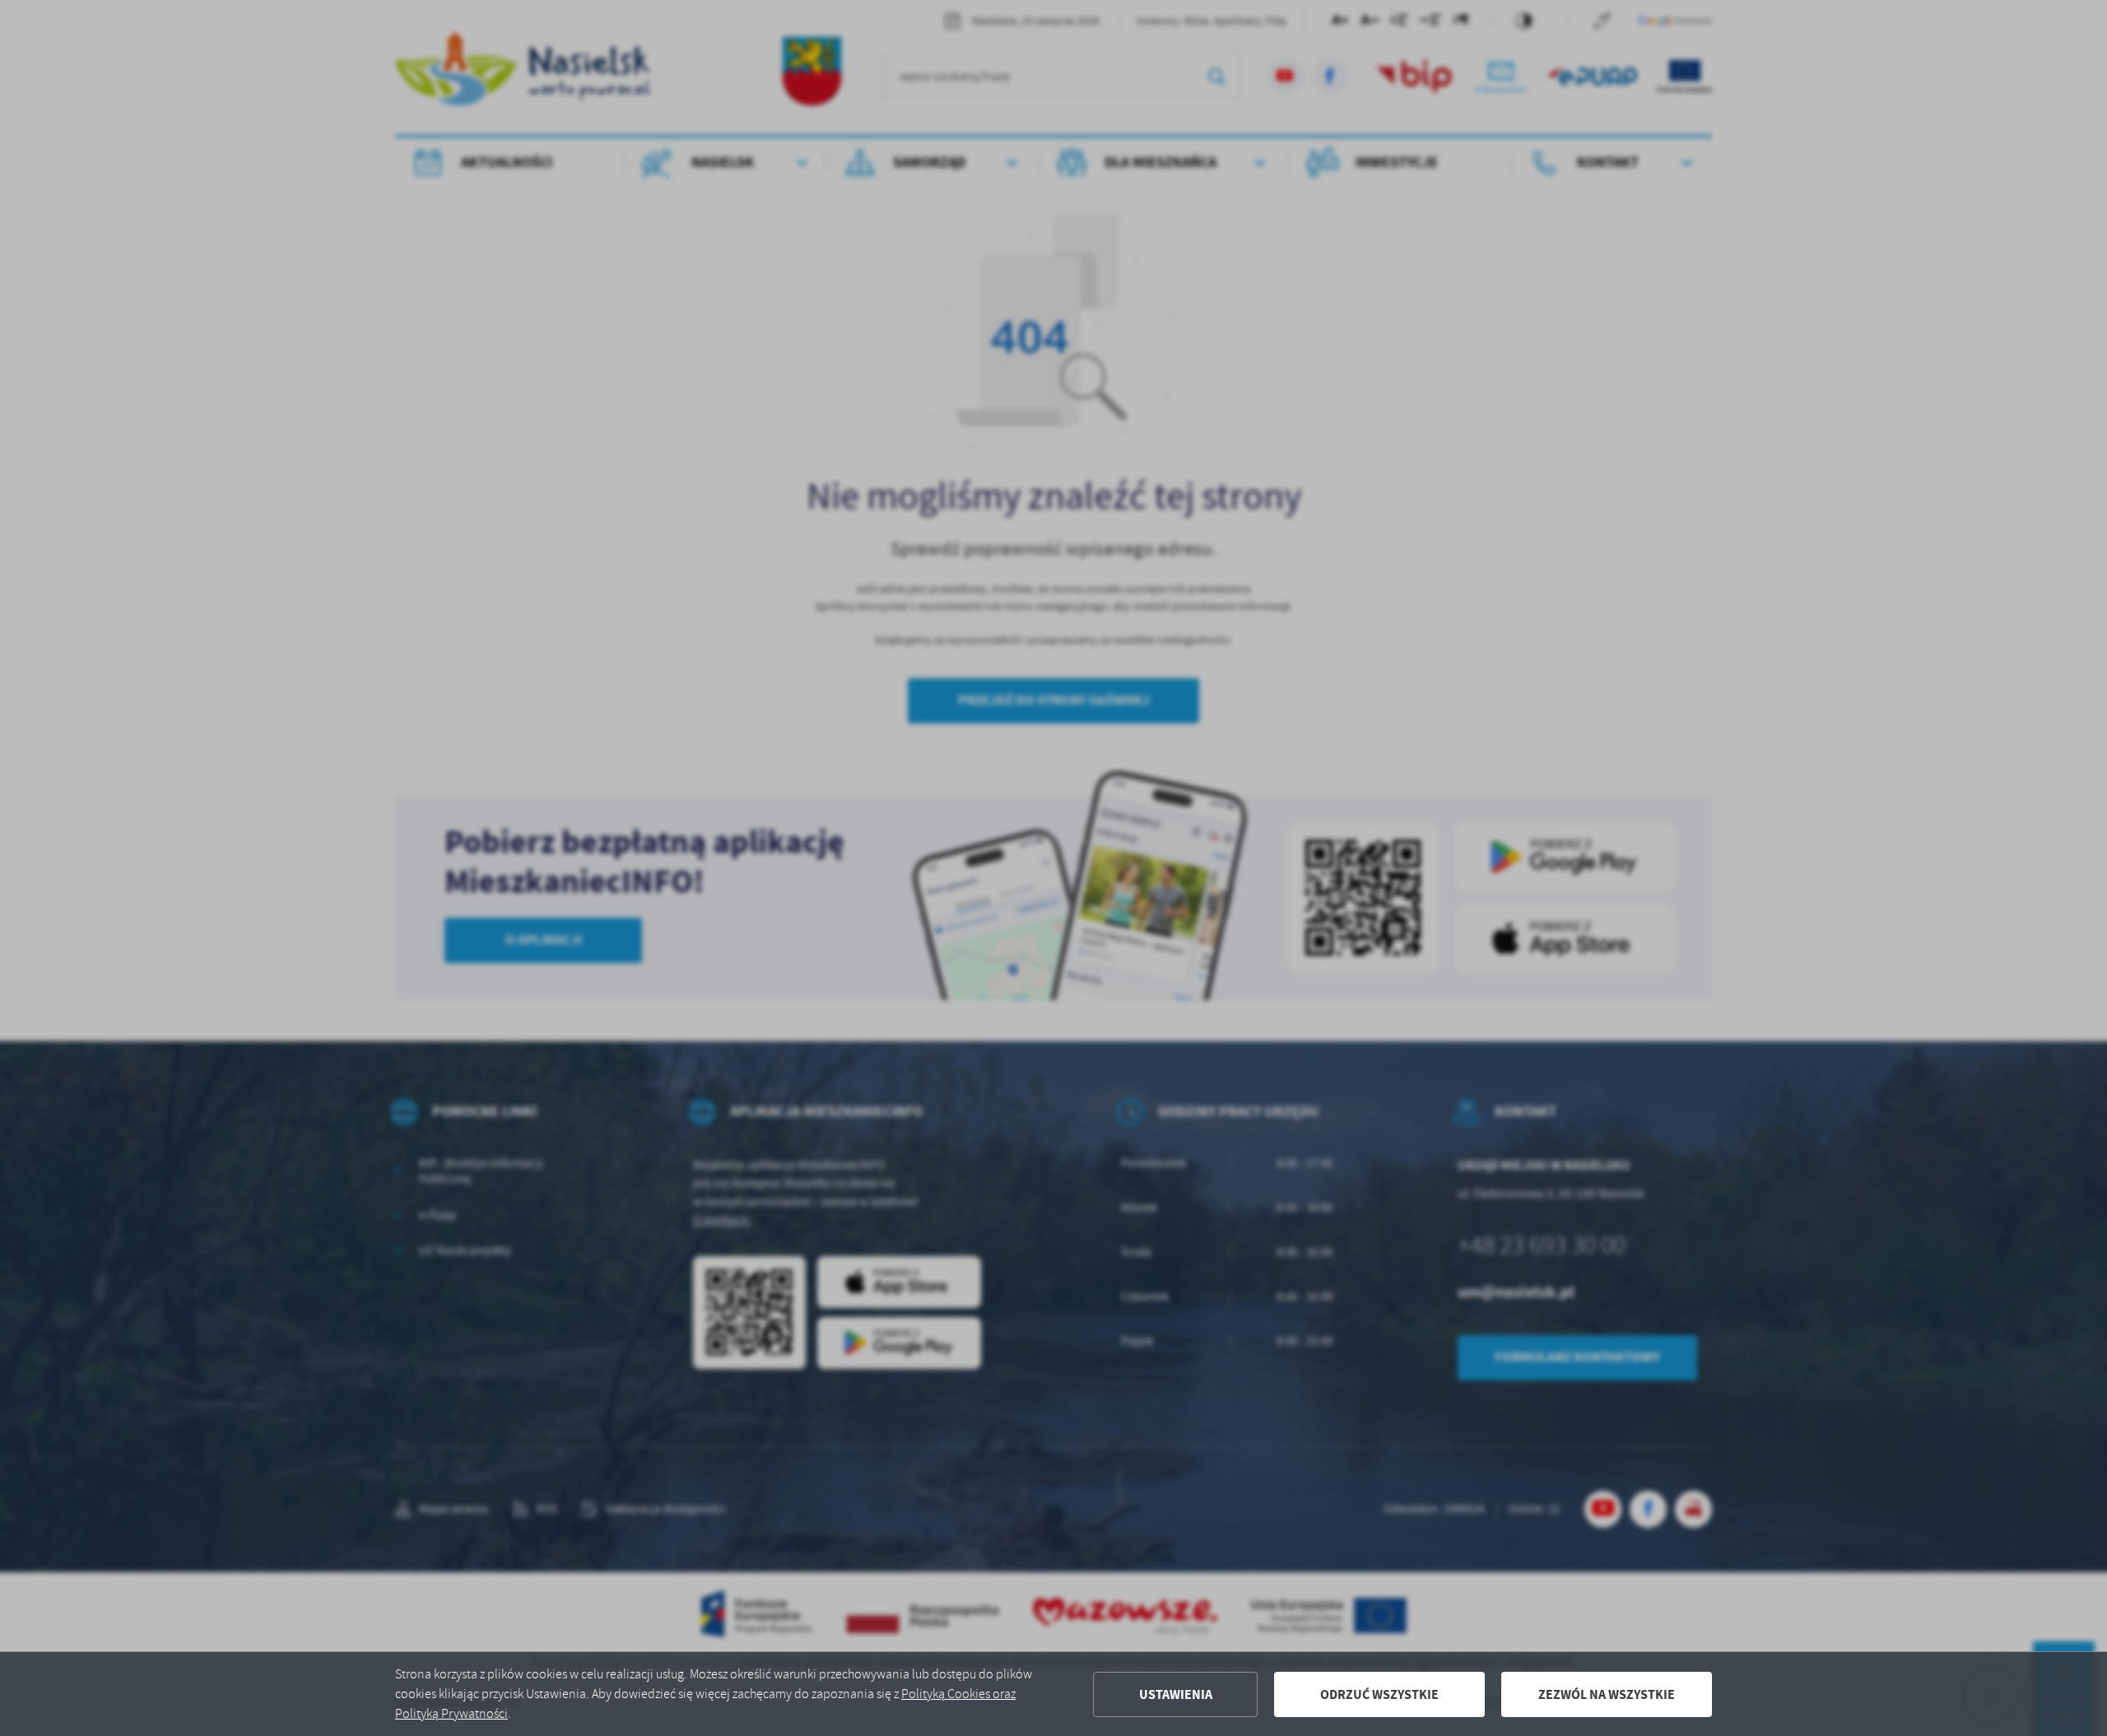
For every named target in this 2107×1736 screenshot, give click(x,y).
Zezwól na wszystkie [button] (1607, 1694)
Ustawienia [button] (1176, 1694)
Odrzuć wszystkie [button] (1379, 1694)
